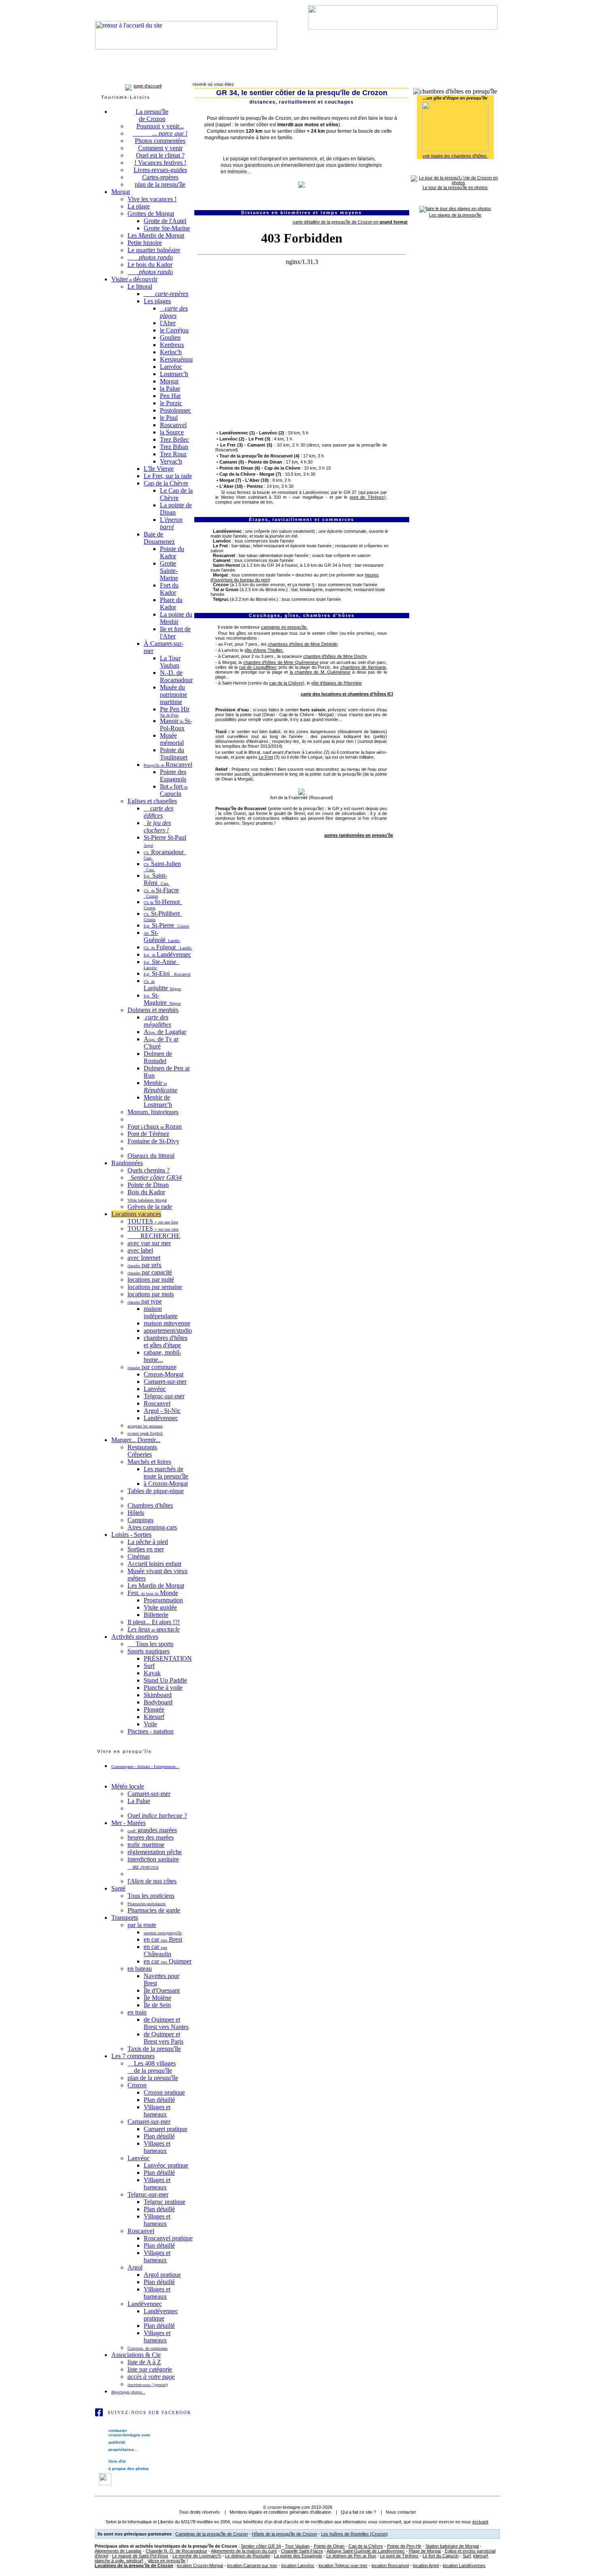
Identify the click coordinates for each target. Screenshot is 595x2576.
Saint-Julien (162, 866)
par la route (142, 1925)
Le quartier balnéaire (154, 250)
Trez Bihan (174, 447)
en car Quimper (168, 1961)
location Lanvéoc (298, 2565)
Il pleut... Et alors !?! (154, 1622)
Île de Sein (157, 2005)
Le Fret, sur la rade (168, 476)
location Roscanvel (390, 2565)
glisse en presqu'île (167, 2561)
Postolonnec (175, 410)
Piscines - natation (151, 1731)
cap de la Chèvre (286, 683)
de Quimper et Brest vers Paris (164, 2038)
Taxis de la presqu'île (154, 2049)
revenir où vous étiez (213, 84)
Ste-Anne (161, 964)
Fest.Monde (153, 1593)
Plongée (154, 1709)
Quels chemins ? (149, 1170)
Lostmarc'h (174, 374)
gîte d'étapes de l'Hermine (337, 683)
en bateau (140, 1969)
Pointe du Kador (172, 552)
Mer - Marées (129, 1823)
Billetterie (156, 1615)
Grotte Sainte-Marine (169, 571)
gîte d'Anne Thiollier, (264, 650)
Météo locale (128, 1786)
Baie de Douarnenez (159, 538)
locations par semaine (155, 1287)
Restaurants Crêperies (142, 1451)
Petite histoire (145, 243)
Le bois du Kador (150, 265)
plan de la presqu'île (160, 184)
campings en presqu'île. (284, 627)
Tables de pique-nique (156, 1491)
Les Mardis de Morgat (156, 1586)
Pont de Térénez (148, 1134)
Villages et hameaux (157, 2111)
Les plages (157, 301)
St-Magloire (162, 999)
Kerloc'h (171, 352)
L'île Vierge (159, 469)
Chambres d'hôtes (150, 1505)
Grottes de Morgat (151, 214)
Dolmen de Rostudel (158, 1057)
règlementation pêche (155, 1852)
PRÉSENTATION (168, 1658)
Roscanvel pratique (168, 2238)
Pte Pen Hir (175, 712)
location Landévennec (464, 2565)
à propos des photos (128, 2469)
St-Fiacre (161, 892)
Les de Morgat (156, 235)
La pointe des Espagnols (298, 2556)
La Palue (139, 1801)
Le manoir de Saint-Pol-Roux (140, 2556)
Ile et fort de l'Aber (175, 633)
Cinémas (139, 1556)
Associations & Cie (136, 2355)
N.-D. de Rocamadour (176, 676)
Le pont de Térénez (399, 2556)
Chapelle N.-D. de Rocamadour (176, 2551)
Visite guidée (160, 1607)
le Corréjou (174, 330)
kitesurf (480, 2556)
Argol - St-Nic (162, 1411)
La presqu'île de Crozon (152, 115)
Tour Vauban (297, 2546)
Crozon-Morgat (164, 1374)
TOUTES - (153, 1221)
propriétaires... (122, 2449)
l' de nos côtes (152, 1881)
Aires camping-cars (152, 1527)
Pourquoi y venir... (160, 126)
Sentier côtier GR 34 (261, 2546)
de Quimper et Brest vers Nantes (166, 2023)
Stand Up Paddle (165, 1680)
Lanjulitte (163, 985)
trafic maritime (146, 1845)
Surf (149, 1666)
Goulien (170, 337)
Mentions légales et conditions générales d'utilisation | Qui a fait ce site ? (303, 2512)
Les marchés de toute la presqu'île (166, 1473)
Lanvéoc (224, 74)
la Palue (170, 388)
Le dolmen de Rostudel (248, 2556)
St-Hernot (163, 904)
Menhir (160, 1086)
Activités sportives (135, 1637)
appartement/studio (168, 1331)
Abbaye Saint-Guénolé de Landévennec (366, 2551)
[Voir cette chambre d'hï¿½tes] (455, 150)
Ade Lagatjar (165, 1032)
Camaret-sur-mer (140, 74)
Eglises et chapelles (152, 801)
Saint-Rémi (157, 879)
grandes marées (152, 1830)
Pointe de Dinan (148, 1185)
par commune (152, 1367)
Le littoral (140, 286)
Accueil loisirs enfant (154, 1564)
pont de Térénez (367, 497)
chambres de (363, 667)
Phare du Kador (171, 603)
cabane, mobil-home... (163, 1356)
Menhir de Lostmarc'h (158, 1101)
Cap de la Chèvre (166, 483)
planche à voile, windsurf (119, 2561)
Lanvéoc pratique (166, 2165)
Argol (201, 74)
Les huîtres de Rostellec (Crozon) (354, 2534)
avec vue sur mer (149, 1243)
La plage (139, 206)
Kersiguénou (176, 359)
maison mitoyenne (167, 1323)
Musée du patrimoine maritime (173, 695)
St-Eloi (167, 973)
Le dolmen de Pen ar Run (351, 2556)
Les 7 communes (133, 2056)
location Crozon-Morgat (200, 2565)
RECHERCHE (154, 1236)
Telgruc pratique (165, 2202)
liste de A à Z (144, 2362)
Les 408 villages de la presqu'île (152, 2067)
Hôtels (136, 1513)
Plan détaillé (159, 2100)
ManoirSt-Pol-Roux (176, 724)
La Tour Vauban (170, 662)
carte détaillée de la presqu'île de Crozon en (350, 222)
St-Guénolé (162, 936)
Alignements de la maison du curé (244, 2551)
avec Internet (144, 1258)
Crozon (106, 74)
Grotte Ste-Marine (167, 228)
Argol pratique (162, 2275)
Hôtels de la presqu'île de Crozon (284, 2534)
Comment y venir (160, 148)
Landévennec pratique (161, 2315)
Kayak (152, 1673)
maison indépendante (161, 1312)
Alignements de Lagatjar (118, 2551)
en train (137, 2012)
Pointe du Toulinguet (174, 754)
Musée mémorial (172, 739)
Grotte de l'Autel (165, 221)
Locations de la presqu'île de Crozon (134, 2565)
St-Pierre (166, 925)
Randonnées (127, 1163)
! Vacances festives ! (160, 163)
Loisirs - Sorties (131, 1535)
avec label (140, 1250)
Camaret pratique (166, 2129)
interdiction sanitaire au (153, 1863)
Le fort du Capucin (441, 2556)
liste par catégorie (150, 2369)
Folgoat (168, 947)
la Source (172, 432)
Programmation (163, 1600)
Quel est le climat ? (160, 155)
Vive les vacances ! (152, 199)
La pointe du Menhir (176, 618)
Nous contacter (400, 2512)
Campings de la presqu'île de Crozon (211, 2534)
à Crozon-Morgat (166, 1484)
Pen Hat (170, 396)
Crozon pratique (164, 2092)
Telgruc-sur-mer (294, 74)
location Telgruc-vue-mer (343, 2565)
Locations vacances (136, 1214)
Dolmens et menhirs (153, 1010)
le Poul (169, 418)
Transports (125, 1918)
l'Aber (168, 323)
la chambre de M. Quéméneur (320, 672)
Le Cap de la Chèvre (176, 494)
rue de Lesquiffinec (258, 667)
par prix (144, 1265)
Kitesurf (154, 1717)
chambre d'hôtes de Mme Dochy (335, 656)
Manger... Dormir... (136, 1440)
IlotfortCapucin (174, 790)
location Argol (426, 2565)
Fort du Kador (169, 589)
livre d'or (117, 2461)
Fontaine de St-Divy (153, 1141)
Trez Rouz (173, 454)
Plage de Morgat (425, 2551)
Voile (150, 1724)
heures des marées (151, 1837)
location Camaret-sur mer (252, 2565)
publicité (116, 2442)
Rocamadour (165, 854)
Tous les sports (150, 1644)
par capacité (150, 1272)
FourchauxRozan (155, 1126)
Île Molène (157, 1998)
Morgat (121, 192)
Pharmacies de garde (154, 1910)
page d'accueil (148, 86)
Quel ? (157, 1816)
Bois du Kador (146, 1192)
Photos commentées (160, 141)
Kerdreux (172, 345)
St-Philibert (163, 916)
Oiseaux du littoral (151, 1156)
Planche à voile (163, 1688)
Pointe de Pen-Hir (404, 2546)
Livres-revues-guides (160, 170)
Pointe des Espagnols (173, 775)
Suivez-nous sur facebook (150, 2412)
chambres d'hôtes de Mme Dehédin (303, 644)
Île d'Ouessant (162, 1990)
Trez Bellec (174, 439)
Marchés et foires (149, 1462)
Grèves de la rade (150, 1207)
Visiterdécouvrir (134, 279)
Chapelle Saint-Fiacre (302, 2551)
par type (145, 1301)
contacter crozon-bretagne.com (129, 2433)
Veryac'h (171, 461)
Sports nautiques (149, 1651)
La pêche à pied (148, 1542)
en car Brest (163, 1939)
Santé (118, 1888)
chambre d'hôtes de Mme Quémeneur (281, 662)
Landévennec (255, 74)
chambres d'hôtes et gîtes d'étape (166, 1341)
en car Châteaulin (157, 1950)
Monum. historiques (153, 1112)
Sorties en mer (146, 1549)
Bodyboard (158, 1702)
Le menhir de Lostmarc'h (197, 2556)
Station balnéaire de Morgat (452, 2546)
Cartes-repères (160, 177)
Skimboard (158, 1695)
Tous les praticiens (151, 1896)
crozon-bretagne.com (289, 2507)
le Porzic (171, 403)
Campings (140, 1520)
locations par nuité (151, 1279)
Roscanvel (177, 74)
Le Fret (266, 757)
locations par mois (151, 1294)
